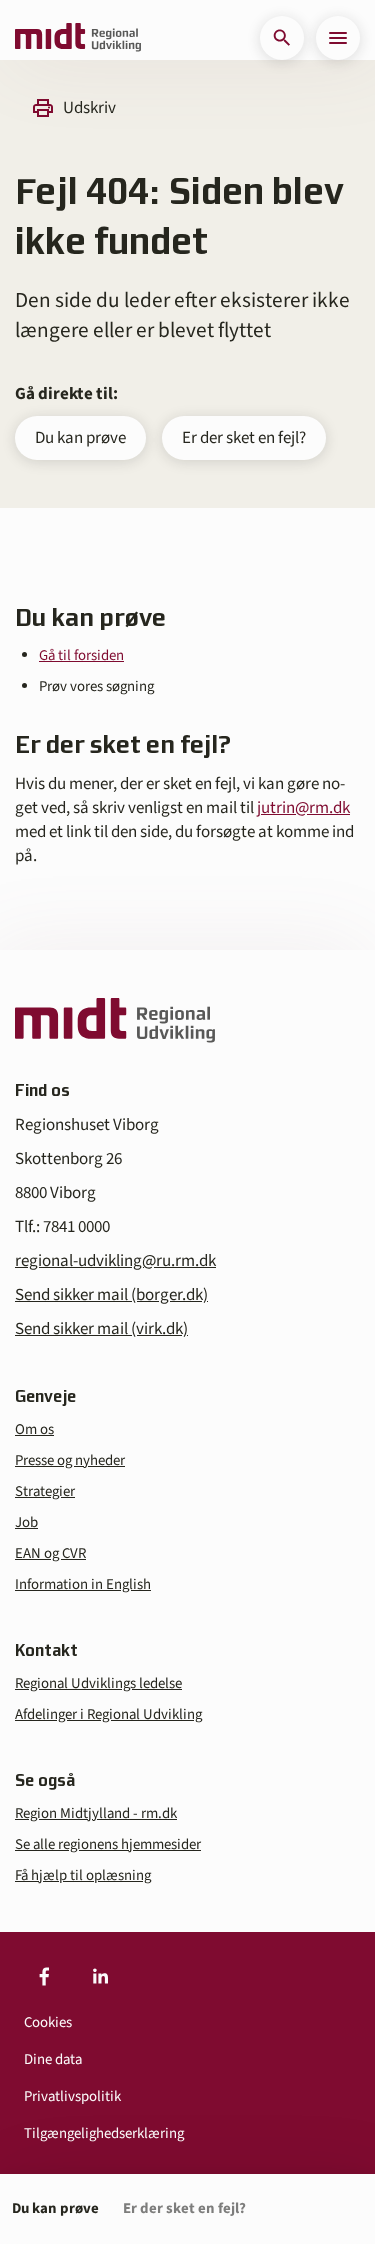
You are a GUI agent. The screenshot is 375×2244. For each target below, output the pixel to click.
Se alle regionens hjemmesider (108, 1844)
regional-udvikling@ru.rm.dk (115, 1261)
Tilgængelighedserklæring (104, 2133)
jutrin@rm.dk (303, 808)
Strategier (45, 1491)
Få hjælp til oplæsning (83, 1875)
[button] (282, 38)
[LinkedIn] (100, 1976)
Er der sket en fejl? (244, 438)
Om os (34, 1429)
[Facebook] (44, 1976)
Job (26, 1522)
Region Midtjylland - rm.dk (96, 1813)
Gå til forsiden (81, 655)
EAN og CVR (50, 1553)
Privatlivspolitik (72, 2096)
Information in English (83, 1584)
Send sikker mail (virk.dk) (101, 1329)
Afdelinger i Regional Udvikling (108, 1714)
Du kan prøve (80, 438)
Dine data (53, 2059)
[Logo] (78, 38)
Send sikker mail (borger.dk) (111, 1295)
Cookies (48, 2022)
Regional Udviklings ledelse (98, 1683)
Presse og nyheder (70, 1460)
